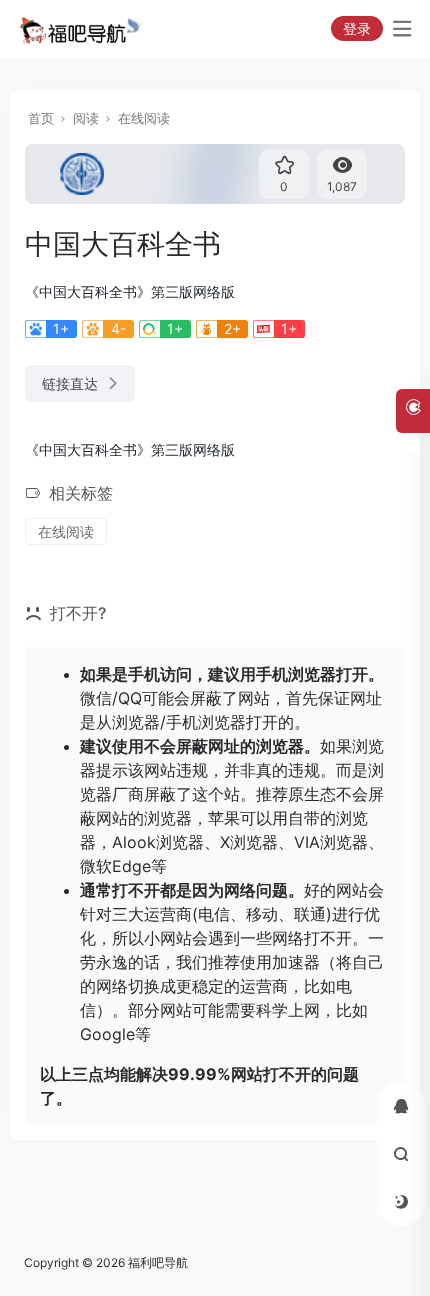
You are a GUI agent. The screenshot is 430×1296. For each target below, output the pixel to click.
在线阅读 (144, 118)
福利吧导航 (158, 1262)
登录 (357, 28)
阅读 (86, 118)
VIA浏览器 (331, 842)
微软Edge (115, 866)
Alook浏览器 (158, 842)
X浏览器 (249, 842)
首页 (41, 118)
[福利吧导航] (83, 29)
